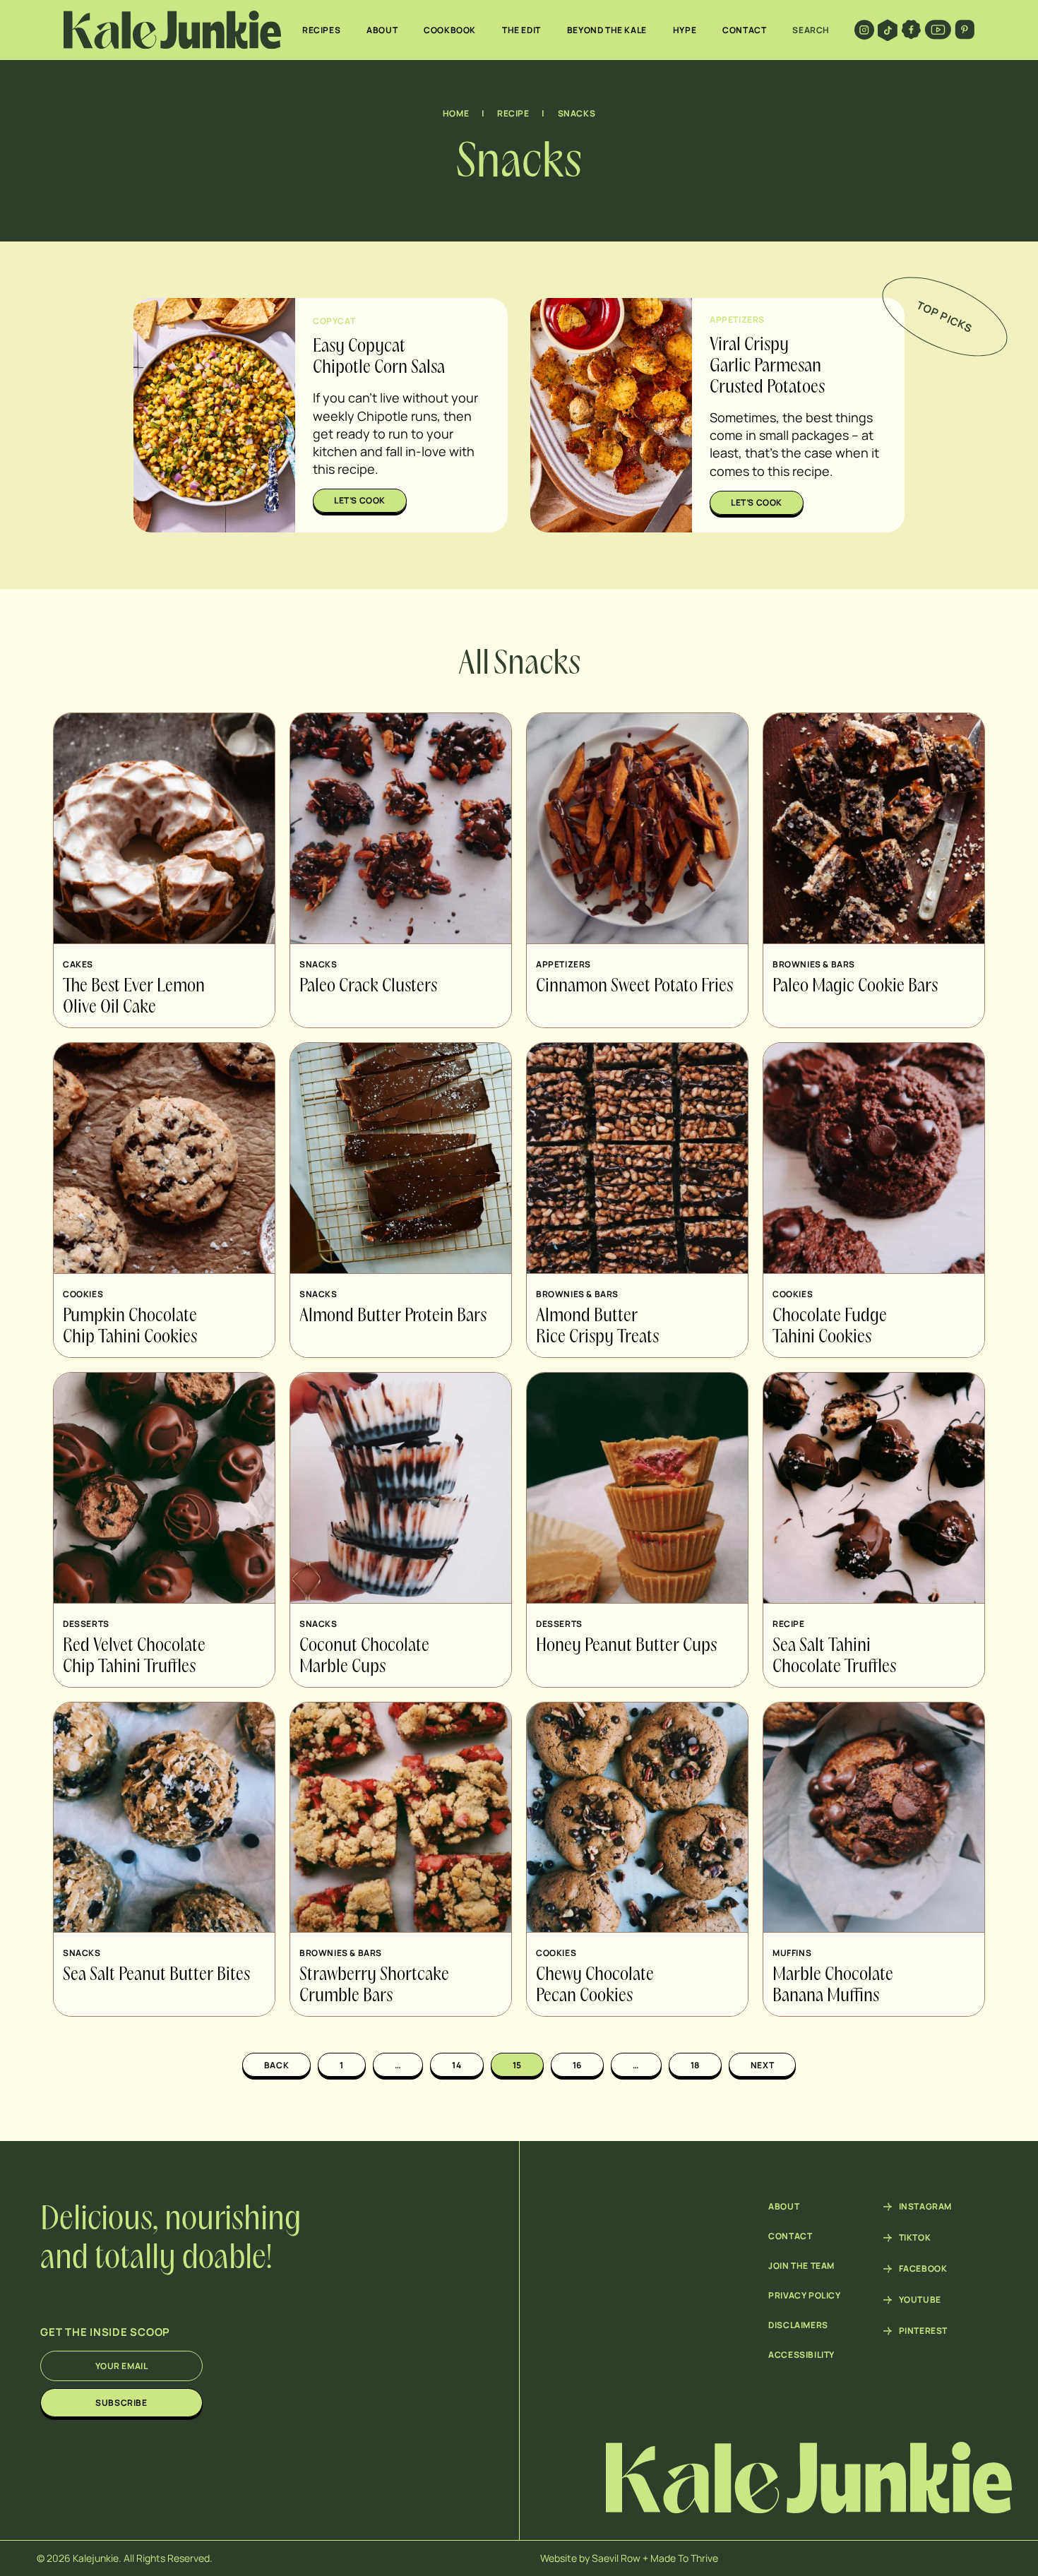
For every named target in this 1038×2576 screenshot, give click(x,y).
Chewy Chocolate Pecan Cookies (595, 1986)
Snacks (577, 113)
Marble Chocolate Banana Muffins (833, 1986)
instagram (925, 2207)
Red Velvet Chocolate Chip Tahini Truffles (134, 1657)
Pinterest (923, 2331)
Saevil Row (616, 2558)
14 (457, 2065)
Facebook (923, 2269)
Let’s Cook (360, 500)
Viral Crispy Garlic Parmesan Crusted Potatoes (767, 366)
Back (276, 2065)
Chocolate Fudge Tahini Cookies (830, 1327)
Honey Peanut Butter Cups (626, 1646)
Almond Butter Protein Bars (393, 1316)
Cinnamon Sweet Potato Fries (634, 986)
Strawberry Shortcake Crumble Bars (374, 1986)
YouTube (920, 2300)
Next (762, 2065)
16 (577, 2065)
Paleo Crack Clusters (368, 986)
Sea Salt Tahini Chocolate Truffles (834, 1657)
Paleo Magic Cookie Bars (855, 986)
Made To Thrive (684, 2558)
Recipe (513, 113)
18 (695, 2065)
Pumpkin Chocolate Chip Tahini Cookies (130, 1327)
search (811, 30)
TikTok (915, 2238)
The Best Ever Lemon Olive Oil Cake (134, 997)
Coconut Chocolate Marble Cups (364, 1657)
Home (456, 113)
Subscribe (121, 2403)
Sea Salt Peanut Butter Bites (156, 1975)
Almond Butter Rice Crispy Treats (597, 1327)
